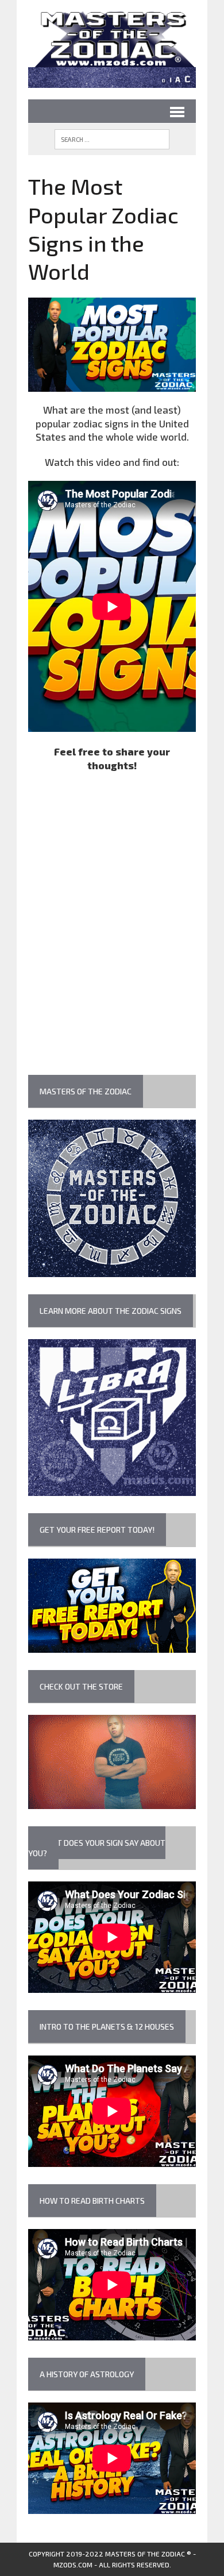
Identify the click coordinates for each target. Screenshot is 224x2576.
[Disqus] (112, 927)
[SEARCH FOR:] (112, 139)
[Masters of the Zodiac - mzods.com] (112, 39)
